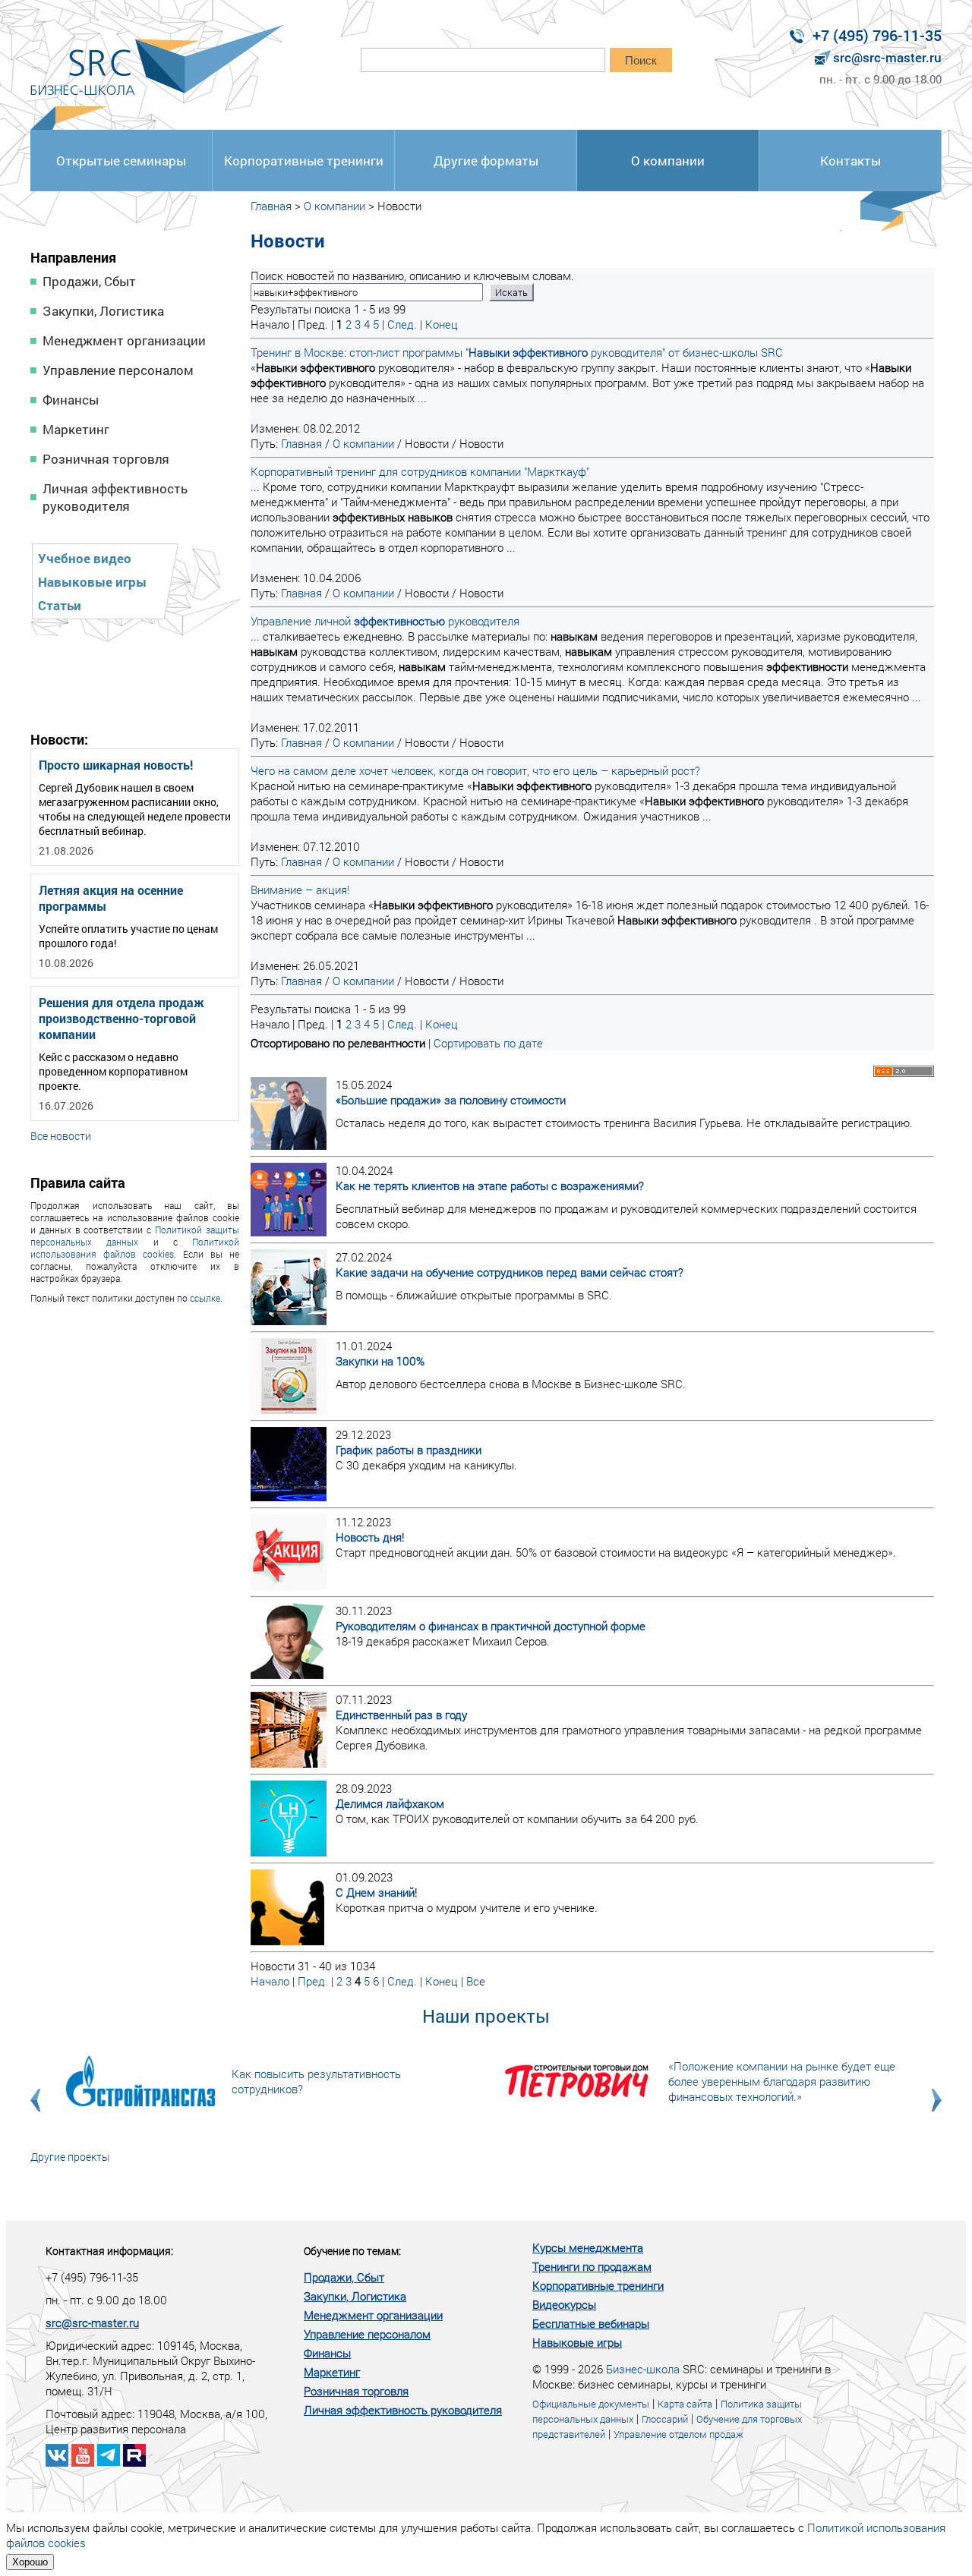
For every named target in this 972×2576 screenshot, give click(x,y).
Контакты (850, 161)
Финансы (71, 400)
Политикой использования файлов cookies (135, 1248)
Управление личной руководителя (385, 621)
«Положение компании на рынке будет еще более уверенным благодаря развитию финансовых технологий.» (782, 2081)
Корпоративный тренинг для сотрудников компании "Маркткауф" (420, 471)
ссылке (205, 1298)
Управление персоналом (118, 370)
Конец (442, 324)
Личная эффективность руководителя (115, 497)
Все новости (61, 1136)
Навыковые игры (92, 582)
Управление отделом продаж (679, 2434)
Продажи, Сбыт (89, 281)
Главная (271, 206)
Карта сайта (685, 2404)
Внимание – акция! (300, 890)
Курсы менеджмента (588, 2247)
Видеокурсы (564, 2304)
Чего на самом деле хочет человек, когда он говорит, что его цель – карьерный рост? (475, 770)
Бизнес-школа (643, 2369)
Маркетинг (76, 429)
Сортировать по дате (488, 1043)
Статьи (60, 605)
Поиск (641, 60)
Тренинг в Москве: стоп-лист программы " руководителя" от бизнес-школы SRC (517, 352)
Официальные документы (591, 2404)
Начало (270, 1981)
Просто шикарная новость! (116, 765)
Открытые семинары (121, 161)
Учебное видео (85, 558)
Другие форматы (486, 161)
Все (476, 1981)
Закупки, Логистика (103, 311)
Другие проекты (70, 2157)
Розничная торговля (106, 459)
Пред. (313, 1981)
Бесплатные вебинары (591, 2323)
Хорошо (30, 2562)
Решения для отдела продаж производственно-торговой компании (121, 1018)
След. (402, 324)
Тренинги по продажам (592, 2266)
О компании (668, 161)
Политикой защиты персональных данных (135, 1236)
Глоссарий (665, 2419)
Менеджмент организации (124, 340)
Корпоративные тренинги (304, 161)
